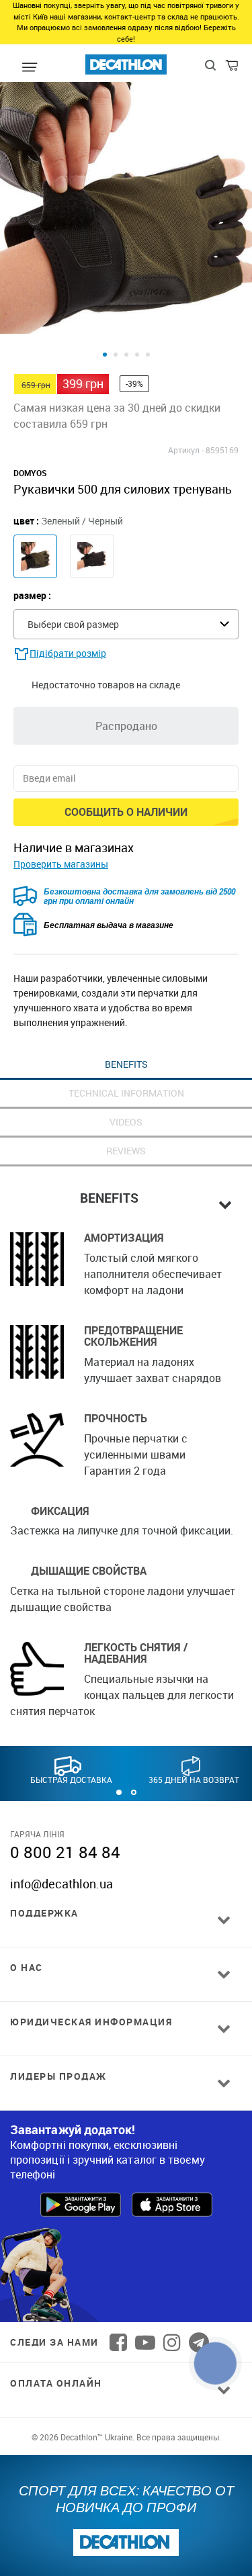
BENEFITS (126, 1064)
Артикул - (186, 450)
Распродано (126, 726)
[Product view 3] (126, 355)
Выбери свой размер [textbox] (73, 624)
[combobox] (126, 624)
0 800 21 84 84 (65, 1852)
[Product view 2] (116, 355)
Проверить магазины (61, 864)
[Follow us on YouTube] (145, 2342)
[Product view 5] (148, 355)
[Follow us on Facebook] (118, 2342)
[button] (119, 1792)
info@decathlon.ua (61, 1884)
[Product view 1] (105, 355)
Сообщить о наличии (126, 812)
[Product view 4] (137, 355)
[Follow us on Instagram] (172, 2342)
